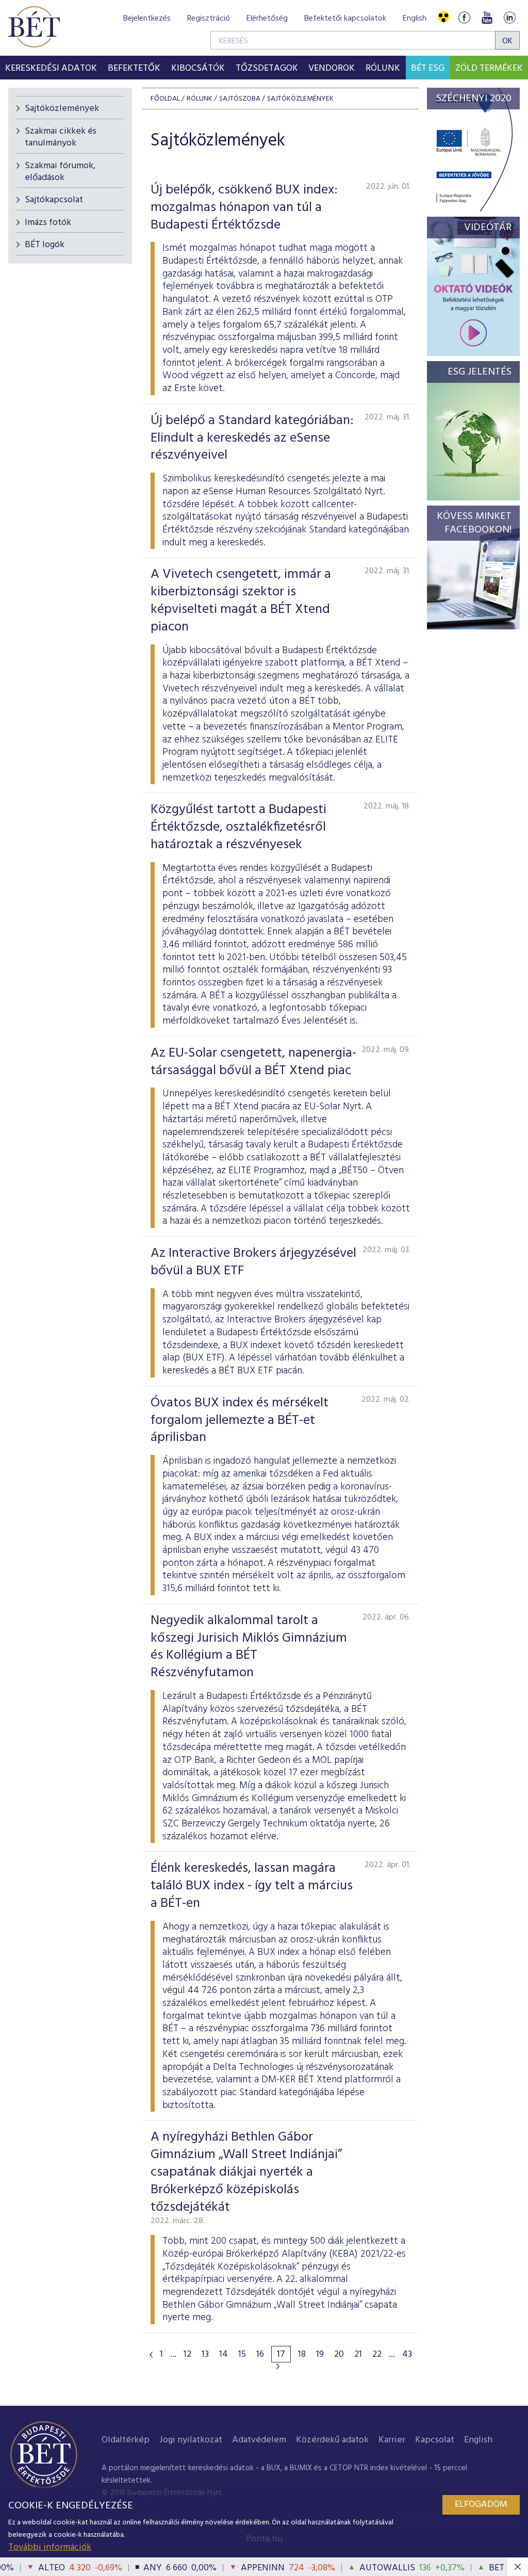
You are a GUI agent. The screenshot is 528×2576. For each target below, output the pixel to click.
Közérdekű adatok (332, 2440)
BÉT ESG (428, 68)
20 (339, 2355)
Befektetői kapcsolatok (345, 19)
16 (260, 2355)
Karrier (392, 2440)
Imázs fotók (48, 223)
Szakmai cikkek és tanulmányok (61, 137)
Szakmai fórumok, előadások (60, 172)
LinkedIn (509, 17)
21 (358, 2355)
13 (205, 2355)
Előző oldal (151, 2355)
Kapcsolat (435, 2440)
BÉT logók (45, 245)
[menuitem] (51, 68)
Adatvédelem (259, 2440)
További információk (50, 2547)
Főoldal (165, 99)
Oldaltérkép (126, 2440)
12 (187, 2355)
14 (224, 2355)
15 (242, 2355)
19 (320, 2355)
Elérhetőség (267, 19)
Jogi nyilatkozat (191, 2440)
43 (407, 2355)
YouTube (487, 17)
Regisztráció (209, 19)
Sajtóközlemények (62, 109)
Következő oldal (278, 2367)
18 (302, 2355)
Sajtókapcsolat (54, 200)
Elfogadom (481, 2505)
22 (377, 2355)
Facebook (464, 17)
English (415, 19)
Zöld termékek (489, 68)
